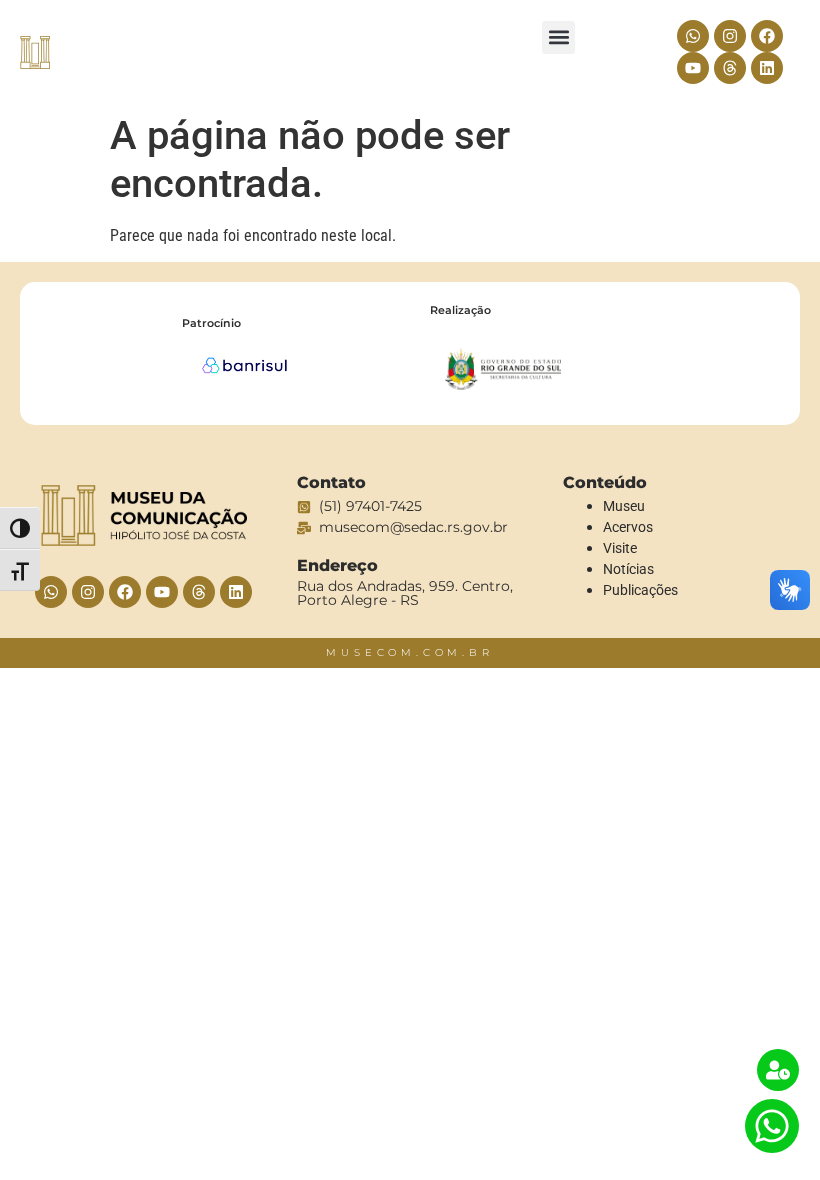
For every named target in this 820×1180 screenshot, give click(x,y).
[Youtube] (693, 68)
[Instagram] (730, 36)
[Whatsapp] (693, 36)
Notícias (628, 569)
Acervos (628, 527)
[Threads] (730, 68)
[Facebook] (767, 36)
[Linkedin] (767, 68)
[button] (558, 37)
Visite (620, 548)
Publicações (640, 590)
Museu (624, 506)
